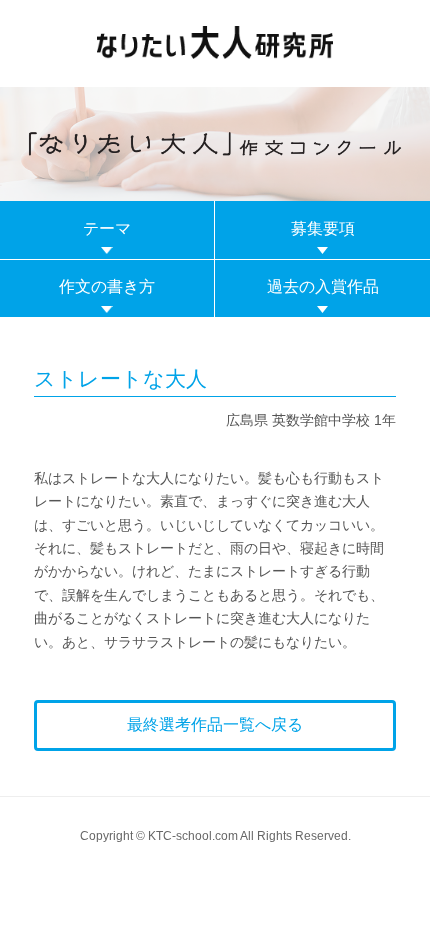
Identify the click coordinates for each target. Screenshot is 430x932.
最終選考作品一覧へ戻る (215, 724)
